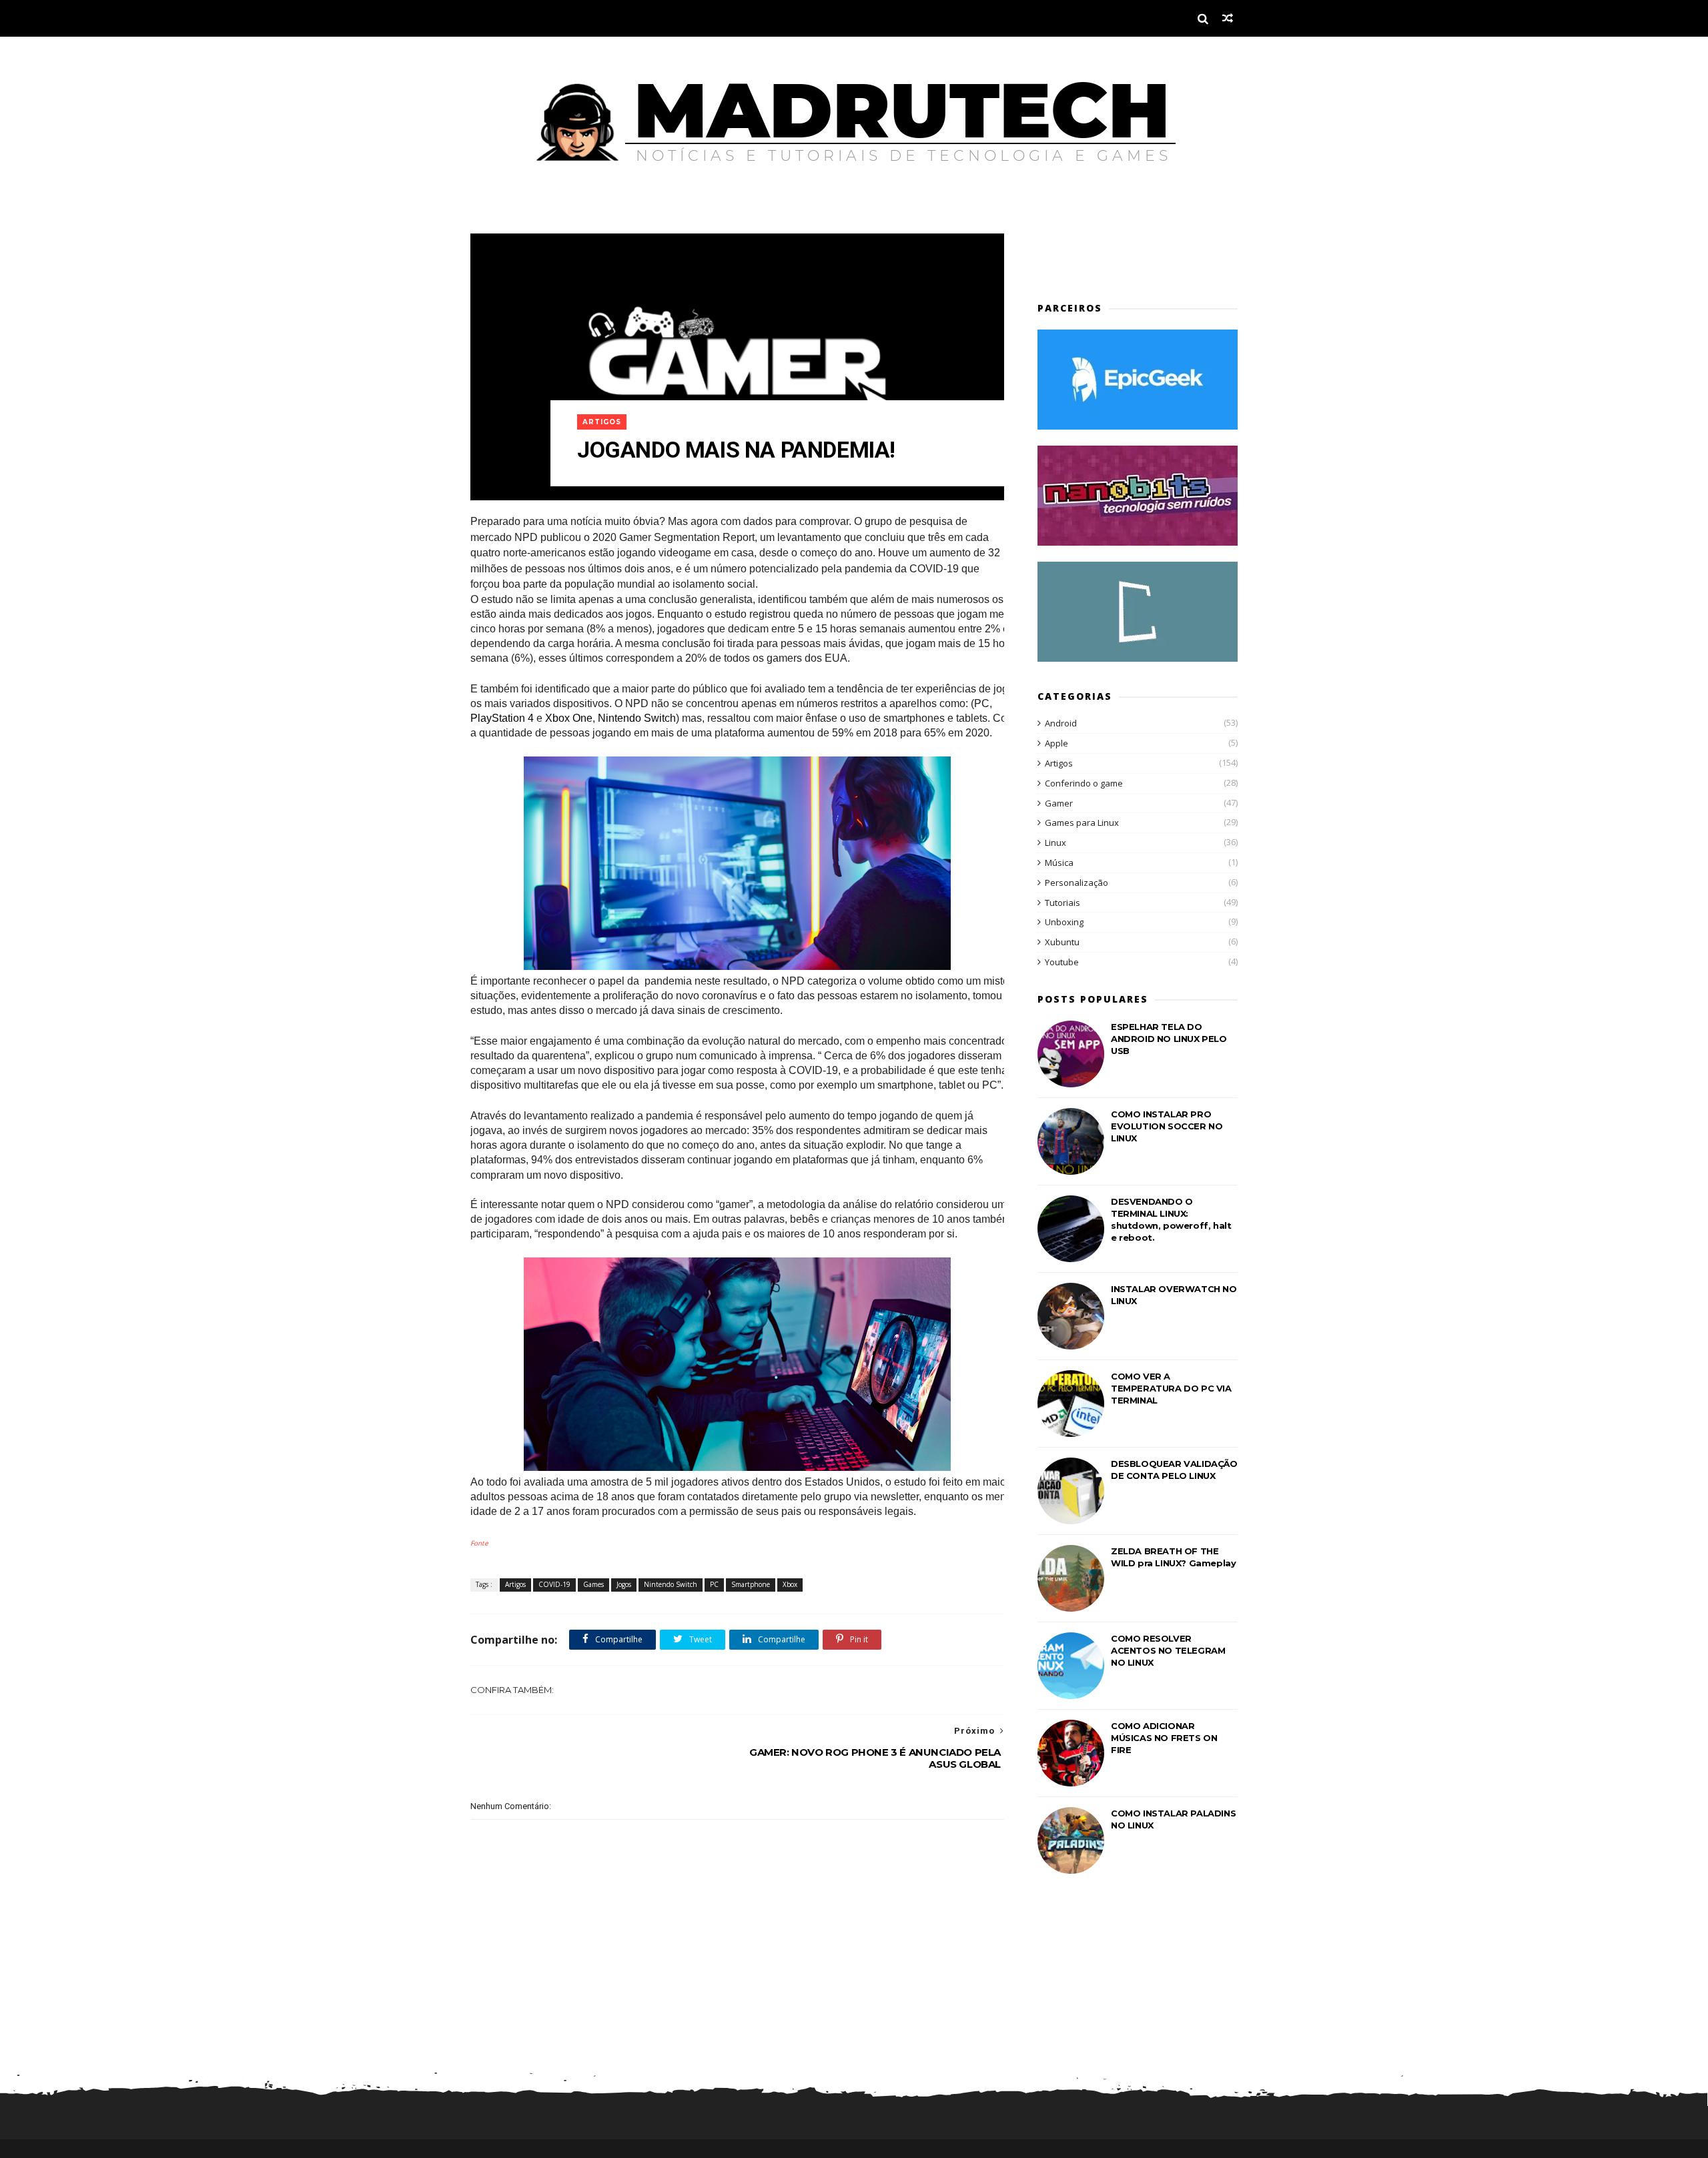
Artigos (602, 422)
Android (1061, 723)
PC (714, 1584)
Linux (1055, 843)
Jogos (624, 1584)
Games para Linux (1082, 823)
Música (1059, 863)
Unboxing (1064, 922)
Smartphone (751, 1584)
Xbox (790, 1584)
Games (593, 1584)
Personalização (1077, 883)
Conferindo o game (1084, 783)
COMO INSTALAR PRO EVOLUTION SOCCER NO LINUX (1167, 1126)
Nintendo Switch (671, 1584)
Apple (1056, 743)
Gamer (1059, 803)
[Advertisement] (1116, 253)
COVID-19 (554, 1584)
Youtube (1062, 962)
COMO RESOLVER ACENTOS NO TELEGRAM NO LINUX (1168, 1650)
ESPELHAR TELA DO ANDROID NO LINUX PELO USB (1169, 1039)
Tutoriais (1062, 903)
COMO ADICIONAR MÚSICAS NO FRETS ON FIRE (1164, 1738)
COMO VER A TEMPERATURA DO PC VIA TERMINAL (1171, 1388)
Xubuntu (1062, 942)
